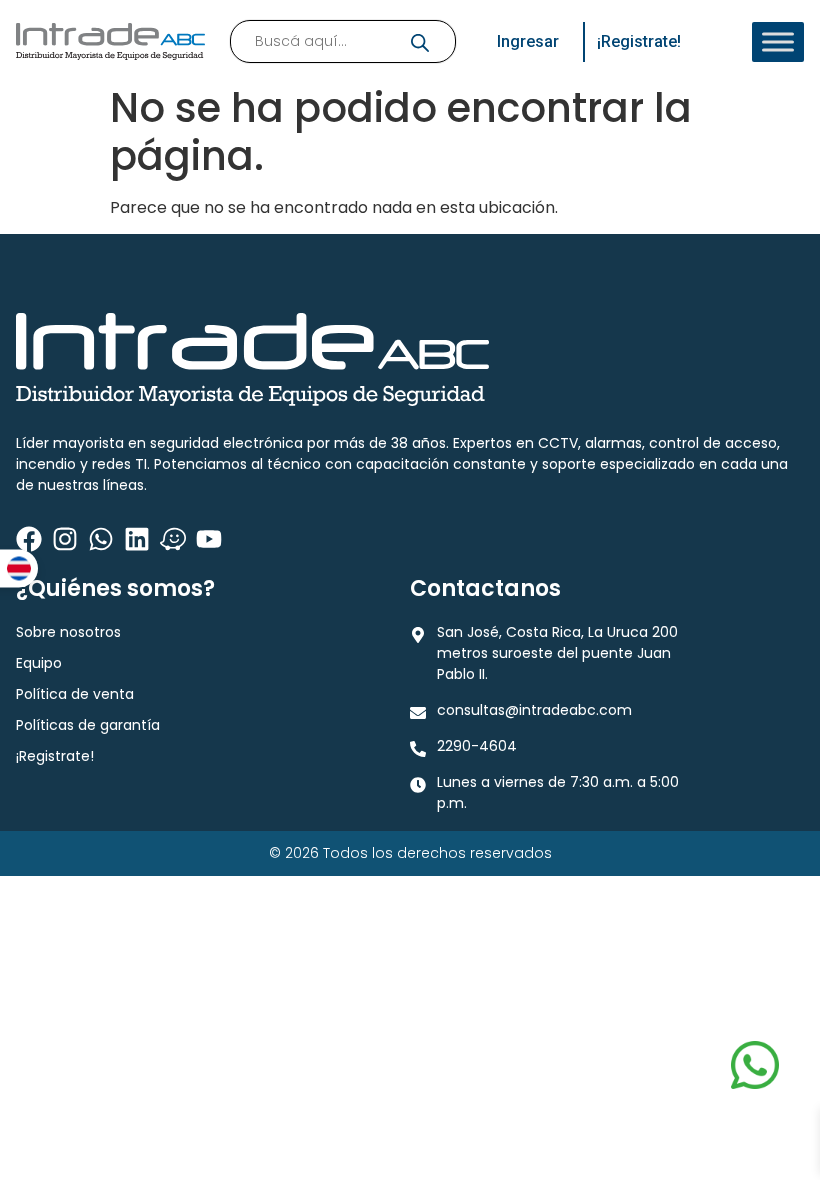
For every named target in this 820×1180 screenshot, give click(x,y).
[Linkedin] (137, 539)
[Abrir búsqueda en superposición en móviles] (343, 41)
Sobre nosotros (68, 632)
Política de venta (75, 694)
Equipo (39, 663)
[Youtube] (209, 539)
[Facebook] (29, 539)
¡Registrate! (55, 756)
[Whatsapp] (101, 539)
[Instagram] (65, 539)
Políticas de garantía (88, 725)
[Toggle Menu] (778, 42)
